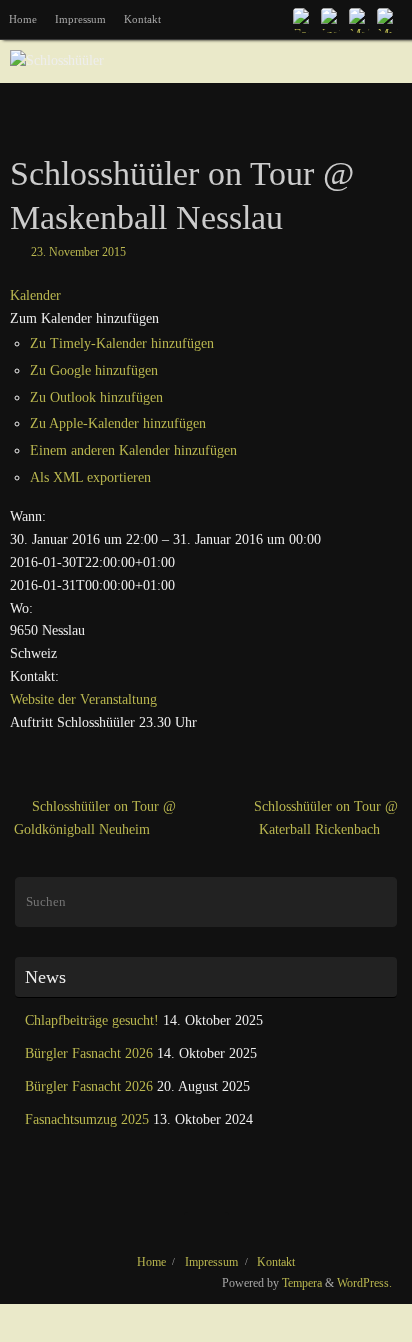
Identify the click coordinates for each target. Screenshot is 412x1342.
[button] (84, 318)
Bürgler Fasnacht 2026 (89, 1053)
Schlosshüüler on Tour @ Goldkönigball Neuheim (95, 818)
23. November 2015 (78, 252)
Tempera (302, 1283)
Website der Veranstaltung (83, 699)
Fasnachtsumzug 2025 (87, 1119)
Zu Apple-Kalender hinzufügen (118, 423)
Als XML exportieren (90, 477)
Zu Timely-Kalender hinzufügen (122, 343)
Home (23, 19)
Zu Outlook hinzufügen (96, 397)
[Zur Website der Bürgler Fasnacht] (388, 19)
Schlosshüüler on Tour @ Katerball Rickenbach (326, 818)
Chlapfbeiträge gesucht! (92, 1020)
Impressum (80, 19)
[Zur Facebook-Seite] (304, 19)
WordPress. (364, 1283)
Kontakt (142, 19)
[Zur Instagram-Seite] (332, 19)
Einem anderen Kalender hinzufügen (133, 450)
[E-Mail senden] (360, 19)
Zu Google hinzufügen (94, 370)
